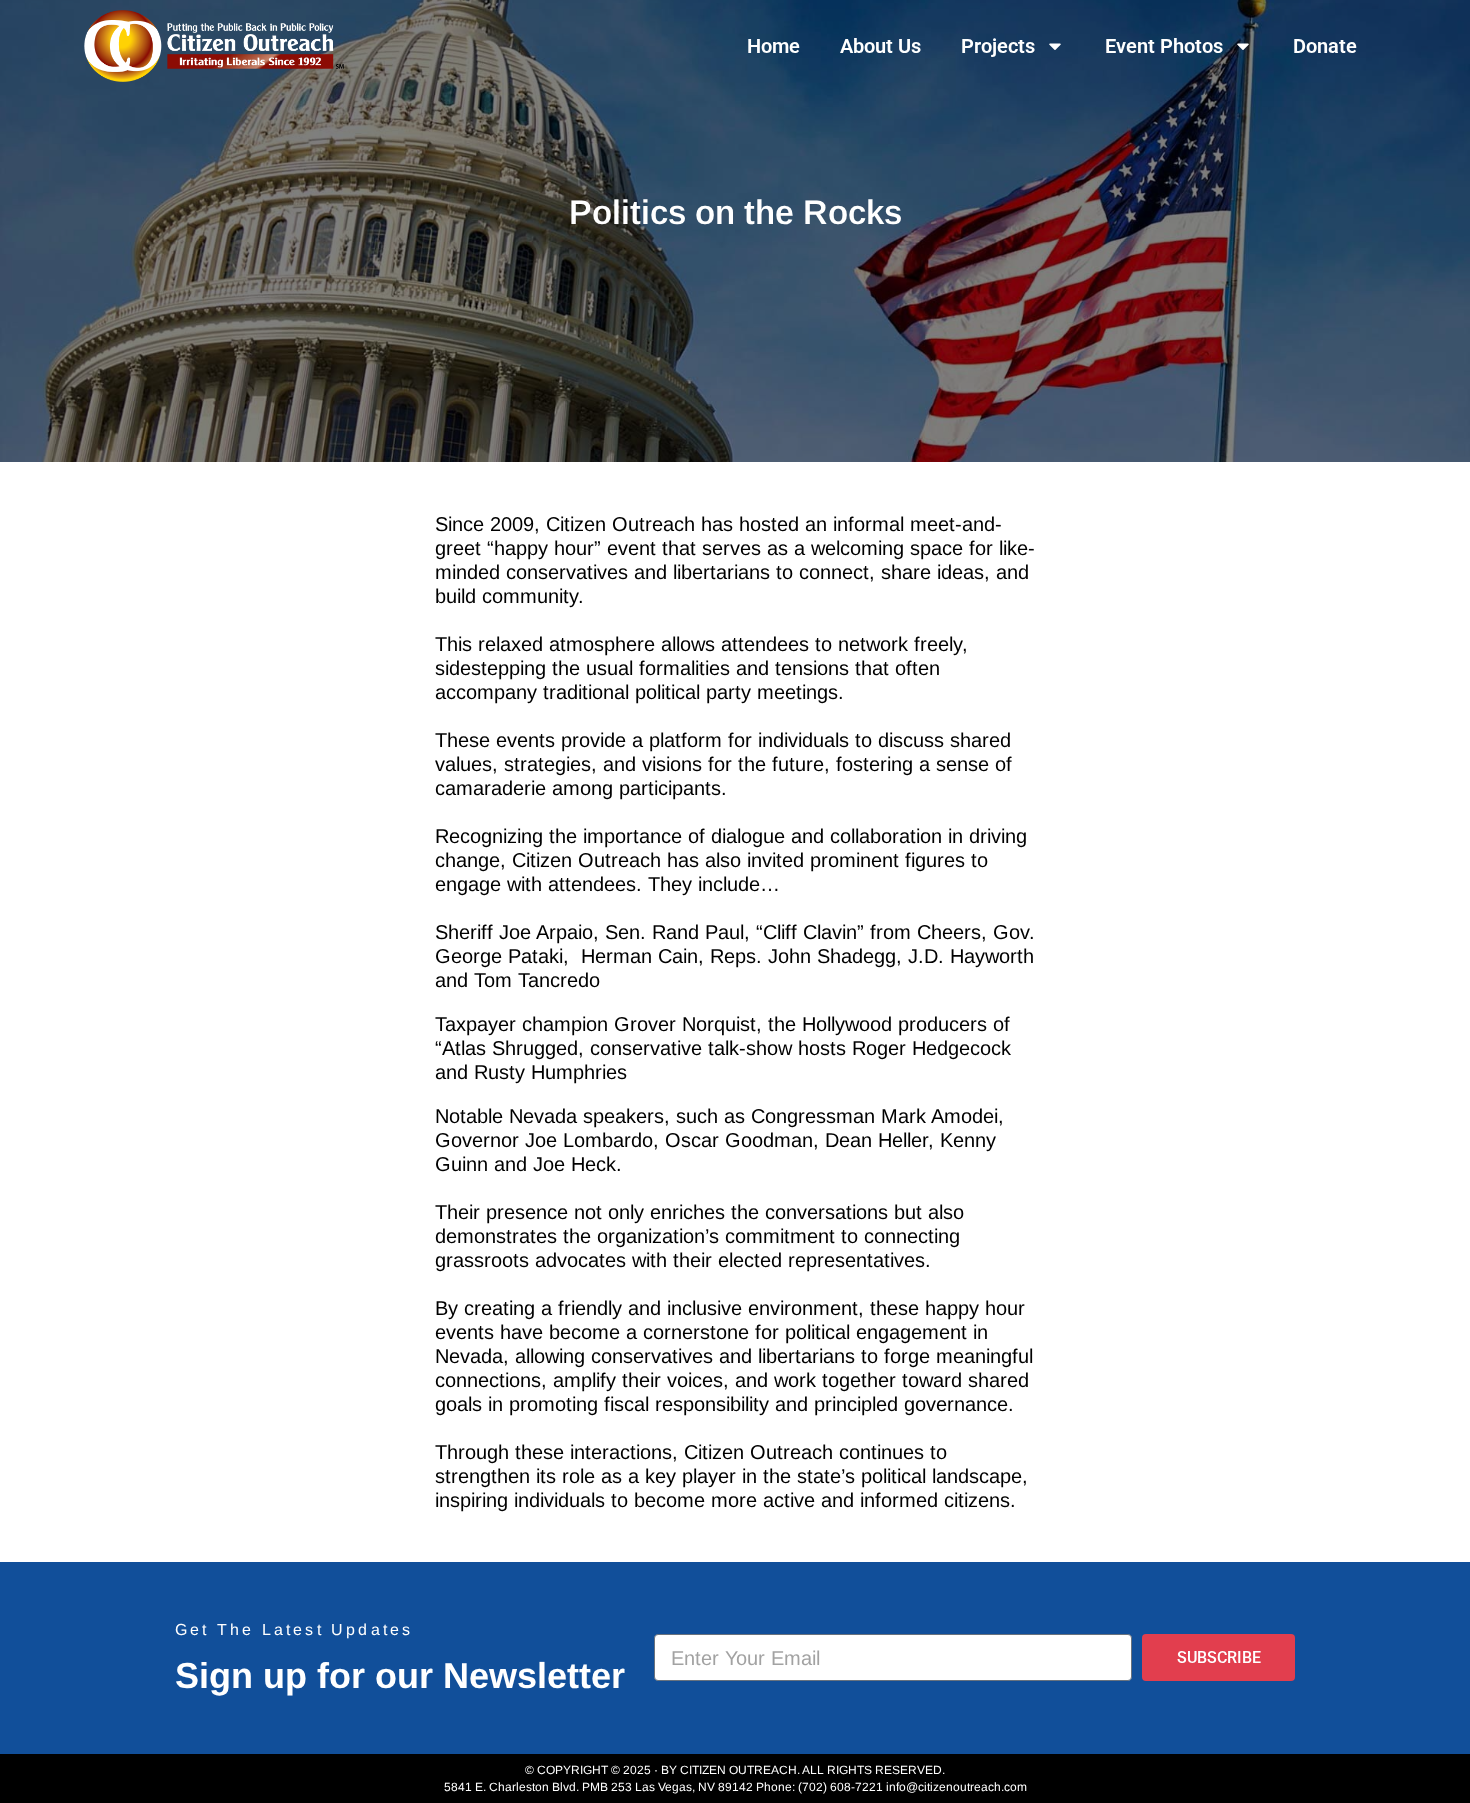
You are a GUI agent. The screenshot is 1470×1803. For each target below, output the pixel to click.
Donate (1325, 46)
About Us (880, 46)
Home (773, 46)
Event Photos (1164, 46)
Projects (998, 46)
